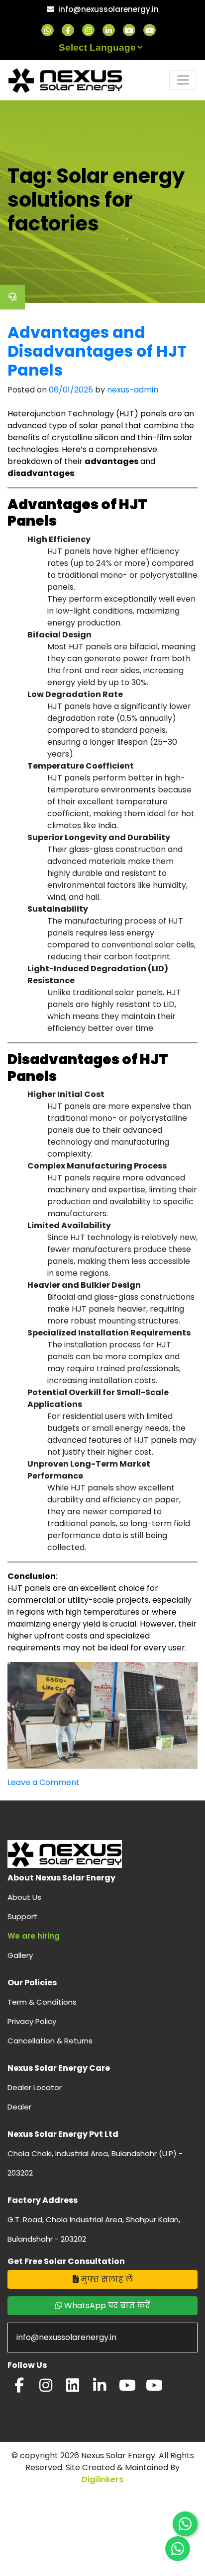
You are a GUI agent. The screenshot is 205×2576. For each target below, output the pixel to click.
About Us (24, 1897)
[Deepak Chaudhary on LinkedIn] (100, 2388)
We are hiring (34, 1936)
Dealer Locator (35, 2087)
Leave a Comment (44, 1782)
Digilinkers (102, 2479)
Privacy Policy (32, 2021)
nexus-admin (133, 390)
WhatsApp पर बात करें (106, 2305)
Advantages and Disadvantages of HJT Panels (97, 351)
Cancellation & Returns (50, 2041)
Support (22, 1916)
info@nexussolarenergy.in (108, 9)
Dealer (19, 2107)
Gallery (20, 1955)
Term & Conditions (42, 2002)
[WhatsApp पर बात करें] (185, 2524)
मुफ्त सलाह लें (106, 2279)
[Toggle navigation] (183, 80)
